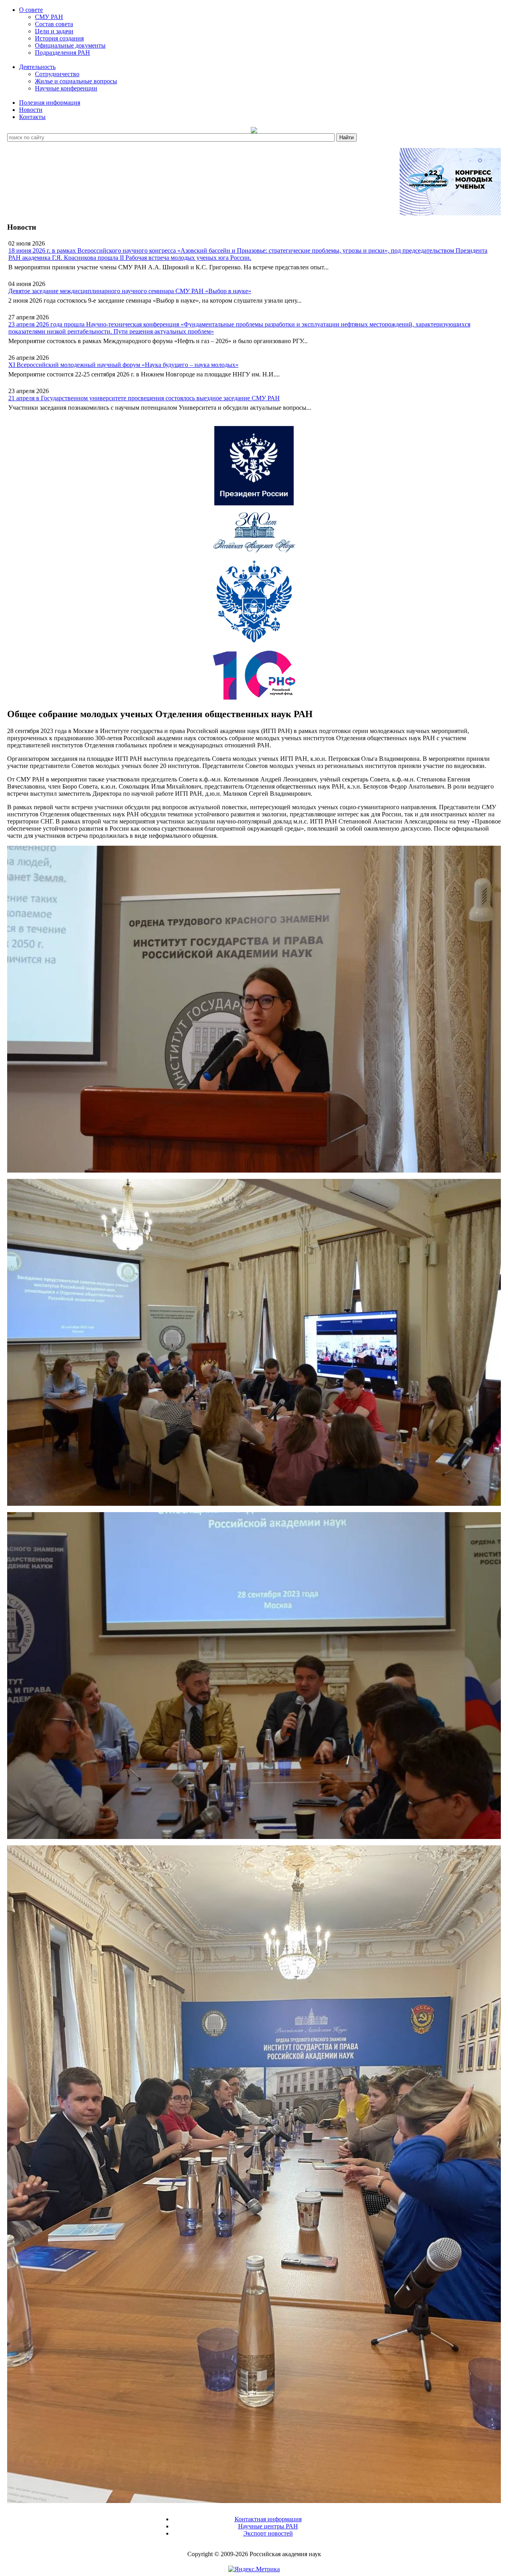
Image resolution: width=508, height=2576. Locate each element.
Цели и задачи (54, 31)
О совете (31, 10)
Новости (31, 110)
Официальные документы (70, 45)
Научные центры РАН (268, 2526)
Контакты (32, 117)
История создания (59, 38)
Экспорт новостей (268, 2533)
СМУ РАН (49, 17)
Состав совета (54, 24)
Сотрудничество (57, 74)
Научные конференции (66, 88)
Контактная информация (268, 2519)
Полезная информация (50, 103)
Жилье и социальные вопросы (76, 81)
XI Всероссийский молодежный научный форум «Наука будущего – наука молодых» (123, 365)
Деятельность (37, 67)
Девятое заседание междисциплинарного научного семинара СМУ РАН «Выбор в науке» (130, 291)
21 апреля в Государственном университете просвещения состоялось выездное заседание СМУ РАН (144, 398)
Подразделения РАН (63, 53)
